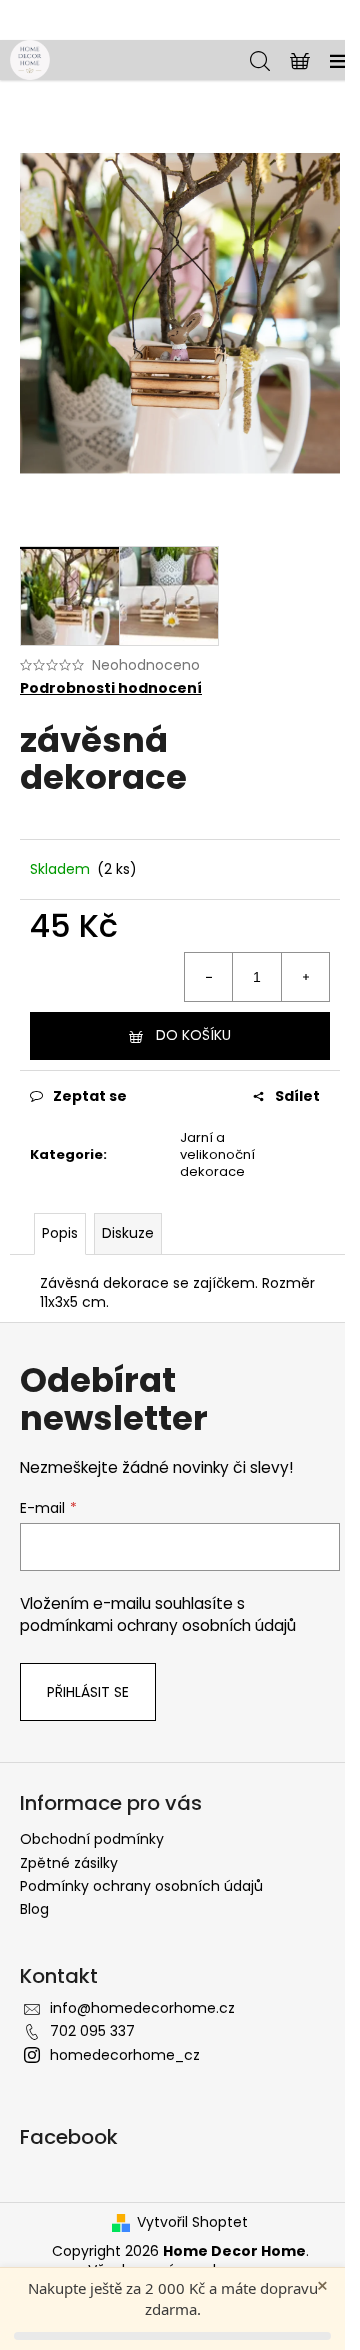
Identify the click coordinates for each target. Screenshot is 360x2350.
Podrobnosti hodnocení (111, 688)
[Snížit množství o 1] (209, 977)
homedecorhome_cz (125, 2055)
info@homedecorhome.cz (142, 2008)
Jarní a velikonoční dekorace (217, 1154)
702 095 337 (92, 2031)
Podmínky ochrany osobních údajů (141, 1886)
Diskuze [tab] (128, 1233)
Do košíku (193, 1035)
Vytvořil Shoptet (192, 2222)
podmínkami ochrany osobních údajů (158, 1625)
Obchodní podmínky (92, 1839)
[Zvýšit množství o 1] (305, 977)
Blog (34, 1909)
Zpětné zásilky (69, 1863)
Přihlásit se (88, 1692)
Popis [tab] (60, 1233)
